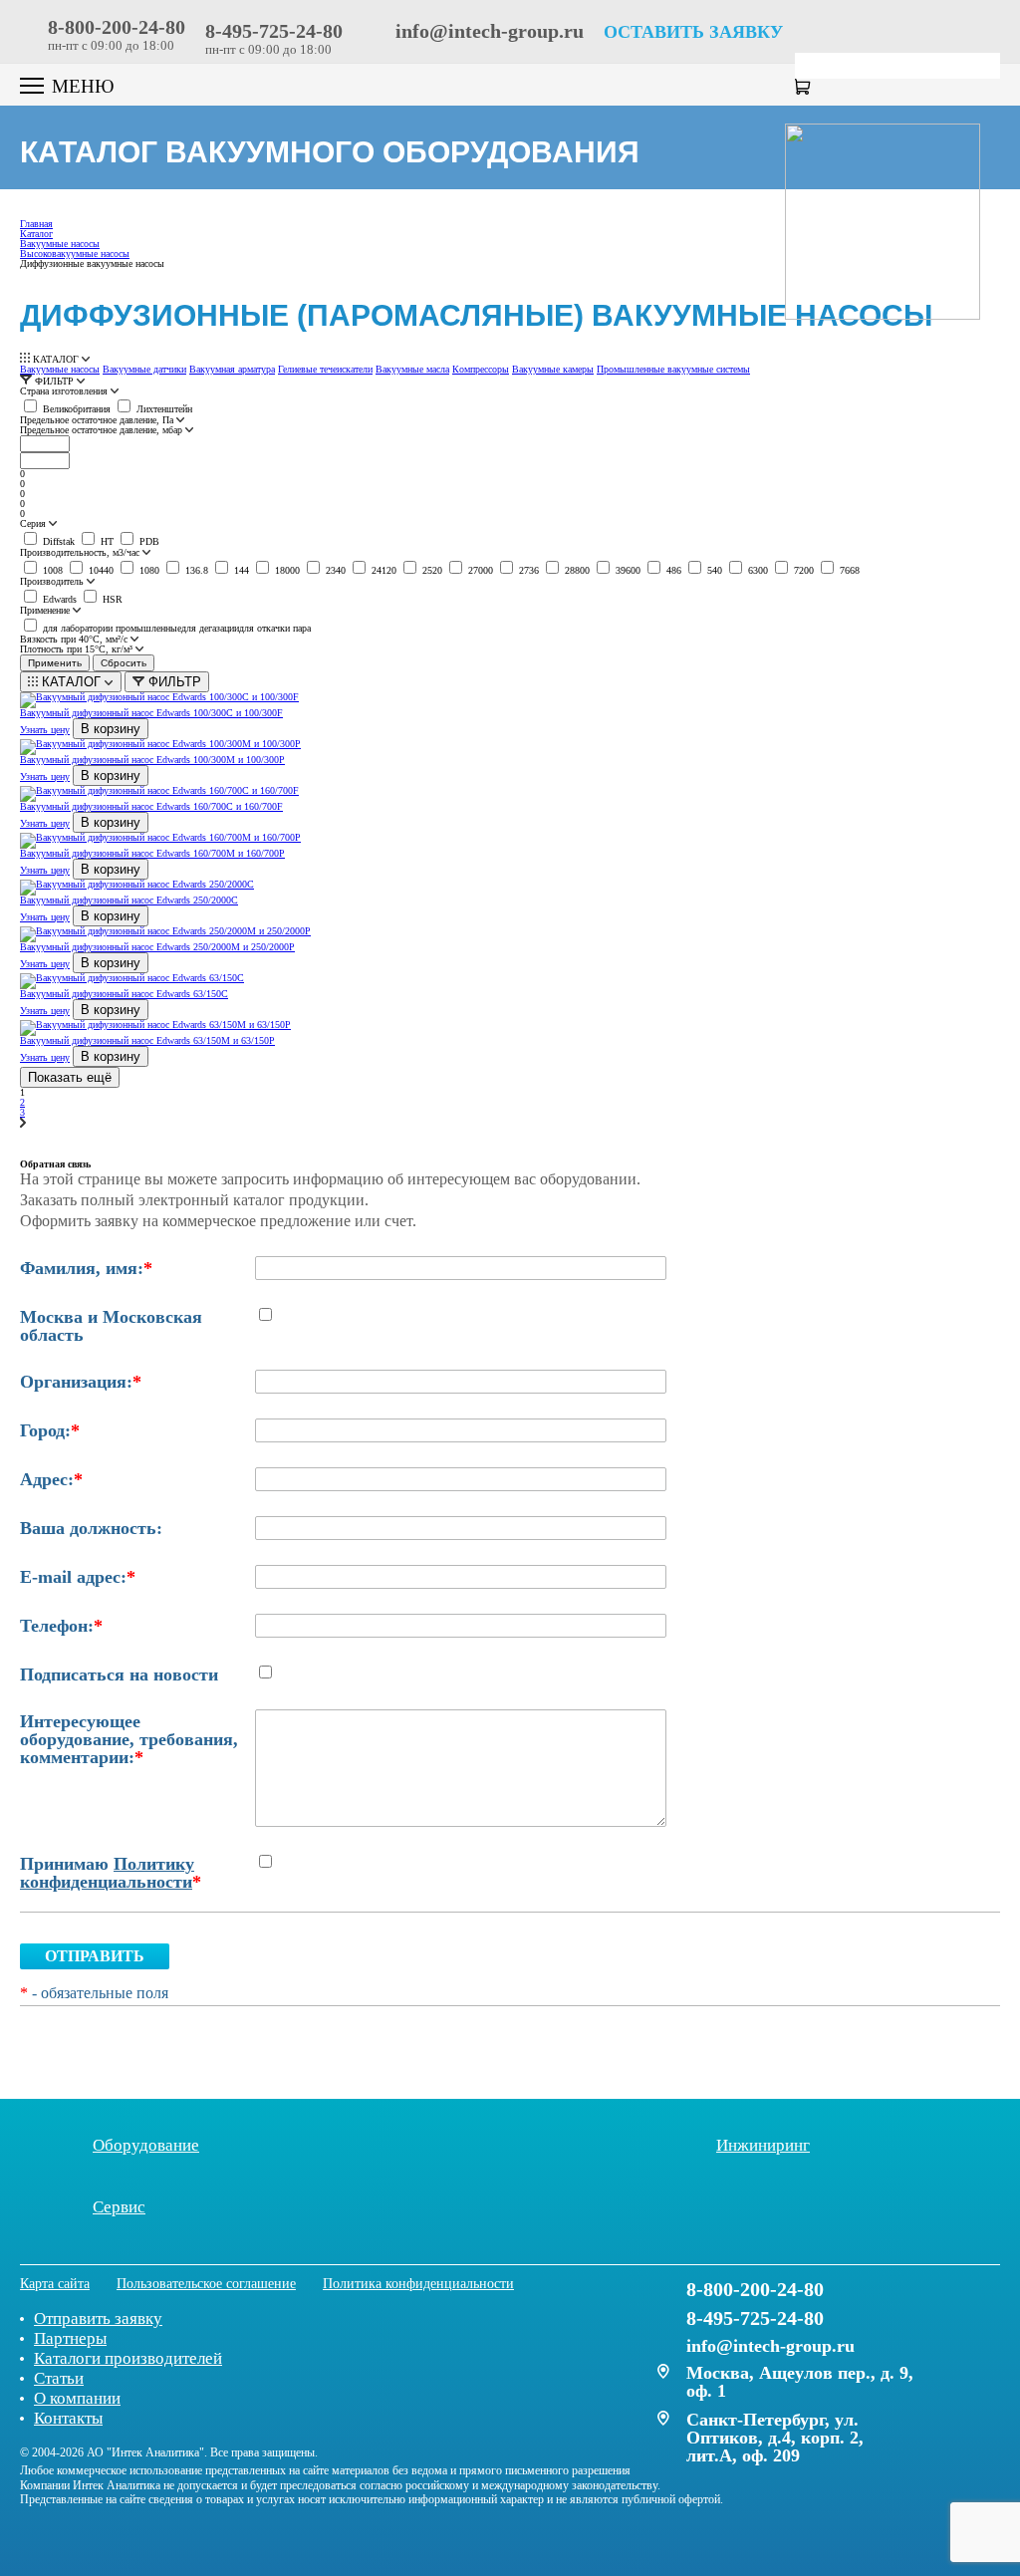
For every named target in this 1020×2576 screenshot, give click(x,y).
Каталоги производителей (128, 2358)
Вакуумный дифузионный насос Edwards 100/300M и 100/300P (152, 760)
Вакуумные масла (412, 369)
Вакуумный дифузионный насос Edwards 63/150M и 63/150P (147, 1040)
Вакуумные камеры (553, 369)
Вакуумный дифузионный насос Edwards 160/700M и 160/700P (152, 853)
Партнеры (70, 2338)
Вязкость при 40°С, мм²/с (75, 640)
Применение (46, 611)
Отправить (95, 1956)
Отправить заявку (98, 2318)
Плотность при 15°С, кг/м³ (78, 649)
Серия (34, 524)
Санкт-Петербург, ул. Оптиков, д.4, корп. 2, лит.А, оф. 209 (775, 2438)
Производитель (53, 582)
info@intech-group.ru (487, 31)
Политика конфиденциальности (418, 2284)
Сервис (119, 2206)
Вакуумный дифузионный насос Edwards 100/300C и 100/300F (151, 713)
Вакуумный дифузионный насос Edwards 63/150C (124, 994)
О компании (77, 2398)
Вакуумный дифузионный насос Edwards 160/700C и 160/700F (151, 806)
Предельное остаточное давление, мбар (103, 430)
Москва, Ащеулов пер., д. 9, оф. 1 (800, 2382)
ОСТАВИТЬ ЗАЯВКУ (693, 32)
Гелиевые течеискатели (325, 369)
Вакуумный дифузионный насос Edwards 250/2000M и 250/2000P (157, 947)
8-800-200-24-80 (117, 27)
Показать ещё (70, 1077)
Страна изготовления (65, 391)
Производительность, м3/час (81, 553)
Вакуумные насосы (60, 369)
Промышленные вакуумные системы (673, 369)
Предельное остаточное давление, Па (98, 420)
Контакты (68, 2418)
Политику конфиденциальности (107, 1873)
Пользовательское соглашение (206, 2284)
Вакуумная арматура (232, 369)
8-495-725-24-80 (274, 31)
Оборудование (146, 2145)
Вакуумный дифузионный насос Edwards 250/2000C (129, 900)
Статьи (59, 2378)
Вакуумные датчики (144, 369)
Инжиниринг (763, 2145)
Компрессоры (481, 369)
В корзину (111, 729)
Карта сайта (55, 2284)
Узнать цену (45, 730)
